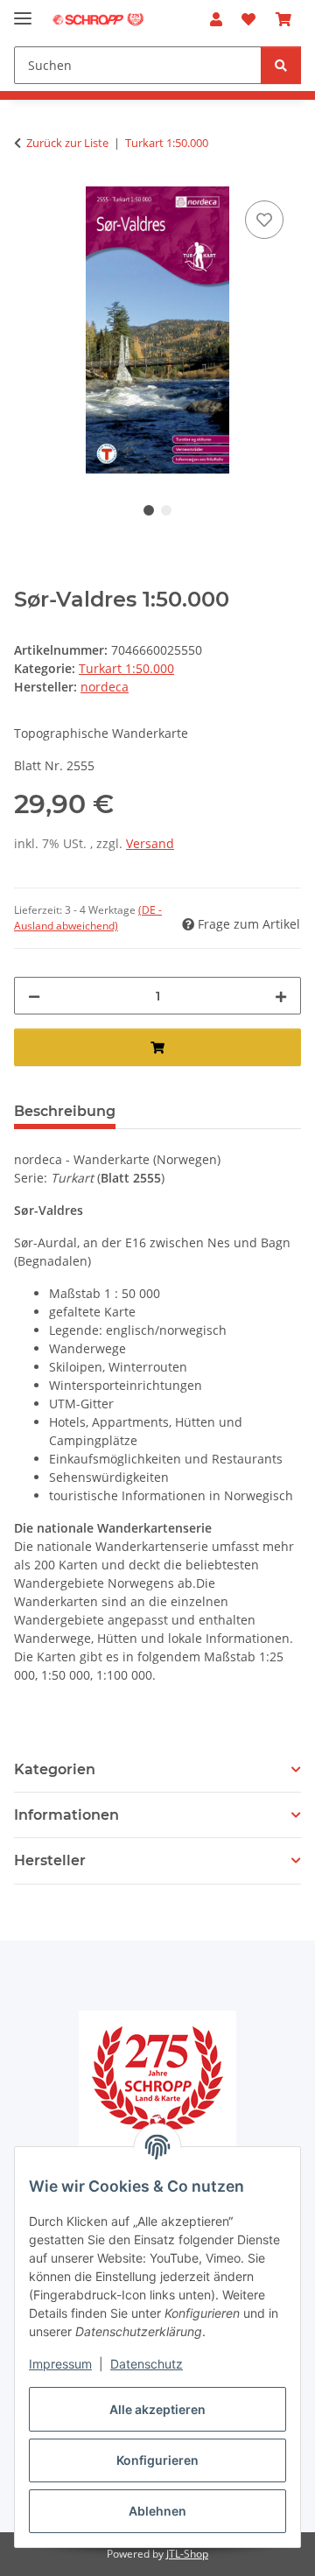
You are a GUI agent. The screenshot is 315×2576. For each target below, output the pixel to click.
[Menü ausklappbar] (23, 11)
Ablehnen (157, 2511)
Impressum (60, 2364)
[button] (216, 19)
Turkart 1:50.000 (126, 668)
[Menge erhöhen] (281, 996)
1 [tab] (149, 510)
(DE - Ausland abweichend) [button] (88, 918)
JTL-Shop (187, 2554)
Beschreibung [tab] (65, 1111)
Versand (150, 843)
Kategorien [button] (55, 1769)
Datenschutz (147, 2364)
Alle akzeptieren (157, 2409)
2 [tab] (166, 510)
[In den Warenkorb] (157, 1047)
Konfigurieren (157, 2460)
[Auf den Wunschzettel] (264, 220)
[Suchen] (281, 65)
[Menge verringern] (34, 996)
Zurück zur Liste (67, 143)
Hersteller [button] (50, 1860)
